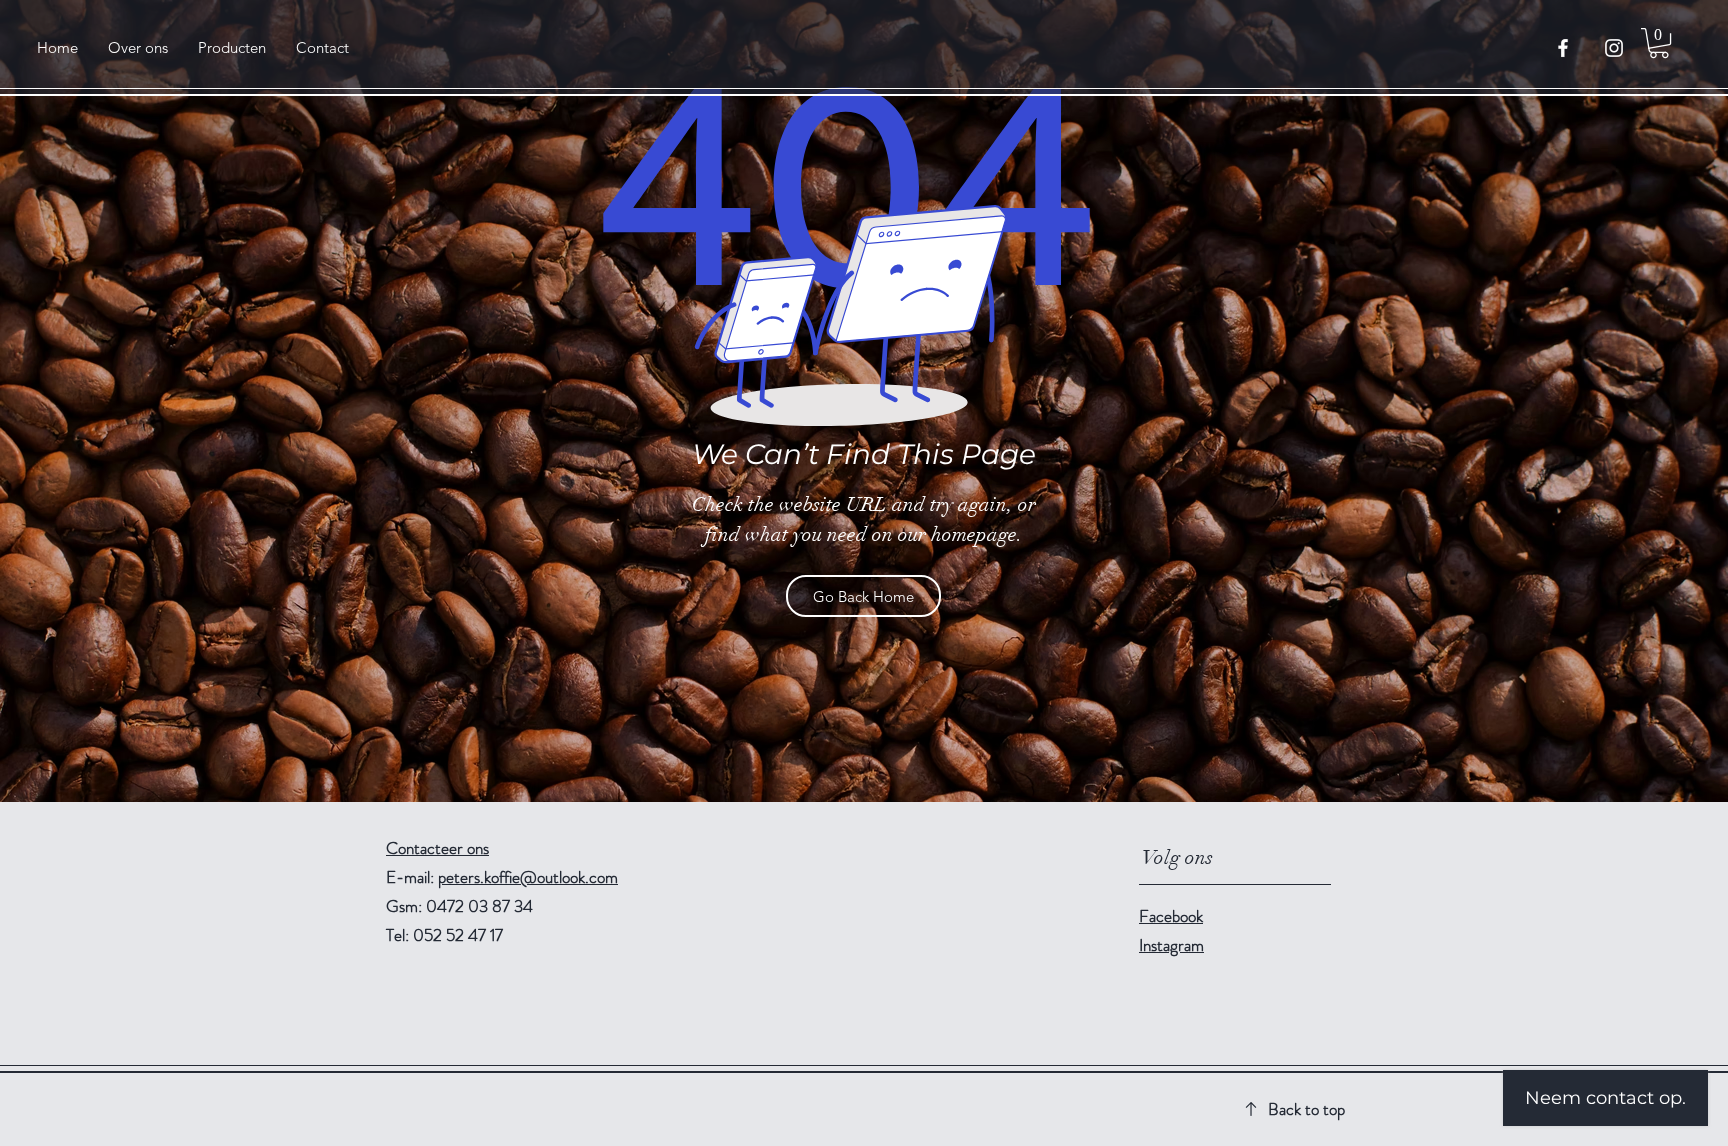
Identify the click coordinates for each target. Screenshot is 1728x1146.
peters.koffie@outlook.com (528, 877)
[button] (1659, 43)
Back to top (1306, 1109)
